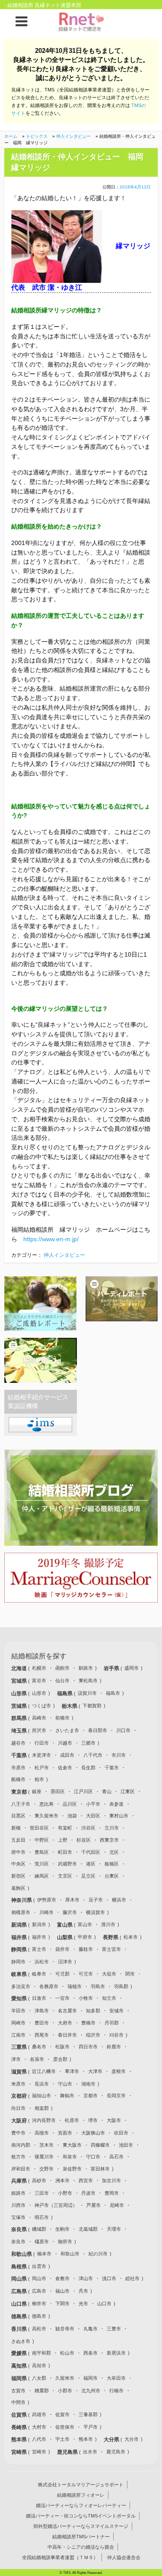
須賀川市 (87, 1693)
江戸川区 (83, 1791)
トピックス (37, 136)
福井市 (39, 1937)
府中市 (18, 1852)
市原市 (18, 1768)
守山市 (65, 2084)
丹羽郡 (112, 2023)
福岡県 (20, 2378)
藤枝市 (86, 1949)
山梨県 (65, 1937)
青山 (107, 1791)
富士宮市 (111, 1949)
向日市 (18, 2108)
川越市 (65, 1743)
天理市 (114, 2229)
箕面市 (65, 2133)
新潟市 (39, 1924)
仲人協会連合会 (124, 2557)
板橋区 (112, 1864)
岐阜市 (39, 1974)
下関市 (62, 2303)
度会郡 (60, 2059)
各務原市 (49, 1986)
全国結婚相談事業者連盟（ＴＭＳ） (60, 2557)
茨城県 (20, 1706)
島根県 (20, 2267)
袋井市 (62, 1949)
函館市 (62, 1668)
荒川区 (42, 1864)
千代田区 (91, 1852)
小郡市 (65, 2391)
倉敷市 (62, 2278)
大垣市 (109, 1974)
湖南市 (88, 2084)
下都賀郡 (92, 1706)
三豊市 (114, 2329)
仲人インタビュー (73, 136)
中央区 (18, 1864)
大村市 (39, 2427)
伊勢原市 (47, 1900)
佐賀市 (62, 2414)
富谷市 (39, 1681)
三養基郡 (88, 2414)
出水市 (90, 2452)
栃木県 (70, 1706)
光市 (83, 2303)
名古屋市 (67, 2011)
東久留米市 (46, 1816)
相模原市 (21, 1912)
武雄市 (39, 2414)
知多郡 (93, 2011)
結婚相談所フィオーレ (81, 2495)
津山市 (86, 2278)
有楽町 (65, 1828)
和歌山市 (70, 2254)
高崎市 (39, 1718)
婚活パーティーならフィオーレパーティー (81, 2505)
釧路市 (86, 1668)
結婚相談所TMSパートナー (81, 2537)
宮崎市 (39, 2452)
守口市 (93, 2157)
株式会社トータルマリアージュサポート (81, 2485)
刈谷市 (116, 2035)
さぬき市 (21, 2341)
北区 (114, 1852)
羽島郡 (121, 1986)
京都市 (91, 2096)
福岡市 (91, 2378)
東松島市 (88, 1681)
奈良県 (20, 2229)
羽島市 (98, 1986)
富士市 (39, 1949)
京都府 (20, 2096)
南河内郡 (21, 2145)
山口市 (104, 2303)
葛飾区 (18, 1888)
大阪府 (20, 2121)
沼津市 (65, 1962)
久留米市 (65, 2378)
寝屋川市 (44, 2157)
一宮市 (62, 1998)
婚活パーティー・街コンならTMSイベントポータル (81, 2516)
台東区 (112, 1876)
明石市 (42, 2217)
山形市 (39, 1693)
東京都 (20, 1792)
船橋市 (18, 1779)
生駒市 (62, 2229)
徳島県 (20, 2316)
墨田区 (58, 1791)
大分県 (112, 2440)
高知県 (20, 2366)
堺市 (93, 2120)
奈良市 (18, 2242)
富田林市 (100, 2169)
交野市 (46, 2169)
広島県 (20, 2291)
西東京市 (109, 1840)
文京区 (65, 1876)
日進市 (39, 1998)
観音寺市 (65, 2329)
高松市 (39, 2329)
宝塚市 (18, 2217)
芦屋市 (94, 2205)
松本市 (131, 1937)
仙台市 (62, 1681)
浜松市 (42, 1962)
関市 (130, 1974)
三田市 (42, 2193)
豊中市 (18, 2133)
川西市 (18, 2205)
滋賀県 (20, 2072)
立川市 (112, 1828)
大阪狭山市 (93, 2133)
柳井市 (39, 2303)
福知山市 (41, 2096)
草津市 (72, 2071)
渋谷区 (88, 1828)
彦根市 (119, 2071)
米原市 (18, 2084)
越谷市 (18, 1743)
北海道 (20, 1668)
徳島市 (39, 2316)
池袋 (72, 1816)
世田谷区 (39, 1828)
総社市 (132, 2278)
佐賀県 (20, 2415)
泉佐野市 (72, 2169)
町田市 (65, 1852)
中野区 (42, 1840)
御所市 (65, 2242)
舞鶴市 (67, 2096)
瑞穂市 (75, 1986)
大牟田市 (116, 2378)
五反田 (18, 1840)
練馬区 (42, 1876)
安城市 (116, 2011)
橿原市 (42, 2242)
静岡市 (18, 1962)
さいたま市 (67, 1730)
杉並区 (84, 1840)
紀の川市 (98, 2254)
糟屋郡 (42, 2391)
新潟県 (20, 1925)
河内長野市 (44, 2120)
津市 (16, 2059)
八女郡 (39, 2378)
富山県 (65, 1925)
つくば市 (41, 1706)
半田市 (18, 2011)
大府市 (65, 2023)
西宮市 (86, 2180)
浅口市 (109, 2278)
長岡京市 (116, 2096)
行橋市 (116, 2391)
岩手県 (112, 1668)
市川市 (119, 1755)
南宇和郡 (41, 2353)
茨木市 (46, 2145)
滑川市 (108, 1924)
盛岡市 (132, 1668)
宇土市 (62, 2439)
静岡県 (20, 1950)
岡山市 (39, 2278)
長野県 (111, 1937)
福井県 (20, 1937)
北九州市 (91, 2391)
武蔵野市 (67, 1864)
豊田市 (42, 2023)
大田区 (93, 1816)
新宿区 (18, 1876)
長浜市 (42, 2084)
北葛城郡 (88, 2229)
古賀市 (18, 2391)
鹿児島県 (68, 2452)
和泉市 (70, 2157)
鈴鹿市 (114, 2047)
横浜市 (119, 1900)
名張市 (37, 2059)
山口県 (20, 2304)
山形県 (20, 1694)
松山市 (67, 2353)
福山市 (62, 2291)
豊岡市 (112, 2193)
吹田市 (121, 2133)
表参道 (116, 1804)
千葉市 (112, 1768)
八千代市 (93, 1755)
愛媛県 (20, 2353)
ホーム (11, 136)
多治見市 (21, 1986)
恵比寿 (46, 1804)
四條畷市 (100, 2145)
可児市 (86, 1974)
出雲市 (39, 2266)
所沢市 (39, 1730)
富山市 (85, 1924)
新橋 (16, 1828)
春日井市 (67, 2035)
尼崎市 (117, 2205)
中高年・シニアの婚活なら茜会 (81, 2547)
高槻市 (42, 2133)
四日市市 (88, 2047)
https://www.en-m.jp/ (51, 1239)
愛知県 (20, 1999)
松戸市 (42, 1768)
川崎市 (46, 1912)
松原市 (72, 2120)
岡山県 (20, 2279)
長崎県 (20, 2427)
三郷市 (88, 1743)
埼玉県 (20, 1731)
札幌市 (39, 1668)
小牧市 (86, 1998)
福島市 (113, 1693)
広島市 (39, 2291)
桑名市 (39, 2047)
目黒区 (18, 1816)
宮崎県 (20, 2452)
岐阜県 (20, 1974)
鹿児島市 (116, 2452)
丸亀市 (91, 2329)
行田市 (42, 1743)
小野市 (65, 2193)
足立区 (88, 1876)
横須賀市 (95, 1912)
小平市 (93, 1804)
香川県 (20, 2329)
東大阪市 (72, 2145)
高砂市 (39, 2180)
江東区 (128, 1791)
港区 (91, 1864)
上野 (63, 1840)
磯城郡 (39, 2229)
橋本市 (44, 2254)
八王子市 (21, 1804)
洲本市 (62, 2180)
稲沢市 (93, 2035)
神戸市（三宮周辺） (56, 2205)
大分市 (132, 2439)
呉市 (83, 2291)
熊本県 (20, 2440)
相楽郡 (42, 2108)
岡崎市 (18, 2023)
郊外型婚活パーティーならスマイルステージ (81, 2526)
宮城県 (20, 1681)
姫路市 (18, 2193)
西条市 (91, 2353)
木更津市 (41, 1755)
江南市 (18, 2035)
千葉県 (20, 1755)
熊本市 (86, 2439)
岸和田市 (21, 2169)
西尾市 (42, 2035)
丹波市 (88, 2193)
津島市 (42, 2011)
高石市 (116, 2157)
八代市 (39, 2439)
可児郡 (62, 1974)
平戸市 (91, 2427)
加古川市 (111, 2180)
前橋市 (62, 1718)
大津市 (95, 2071)
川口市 (123, 1730)
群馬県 (20, 1718)
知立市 (109, 1998)
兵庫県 (20, 2181)
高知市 (39, 2365)
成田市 (67, 1755)
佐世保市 (65, 2427)
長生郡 (88, 1768)
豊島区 (42, 1852)
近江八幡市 (44, 2071)
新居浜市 (116, 2353)
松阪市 (62, 2047)
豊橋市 (88, 2023)
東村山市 (119, 1816)
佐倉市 (65, 1768)
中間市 (18, 2402)
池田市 (126, 2145)
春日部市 (98, 1730)
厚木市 (72, 1900)
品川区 (70, 1804)
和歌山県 (22, 2254)
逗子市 (96, 1900)
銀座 (37, 1791)
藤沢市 (70, 1912)
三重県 (20, 2047)
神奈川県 (22, 1900)
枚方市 (18, 2157)
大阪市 (114, 2120)
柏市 (39, 1779)
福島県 (65, 1694)
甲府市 (85, 1937)
